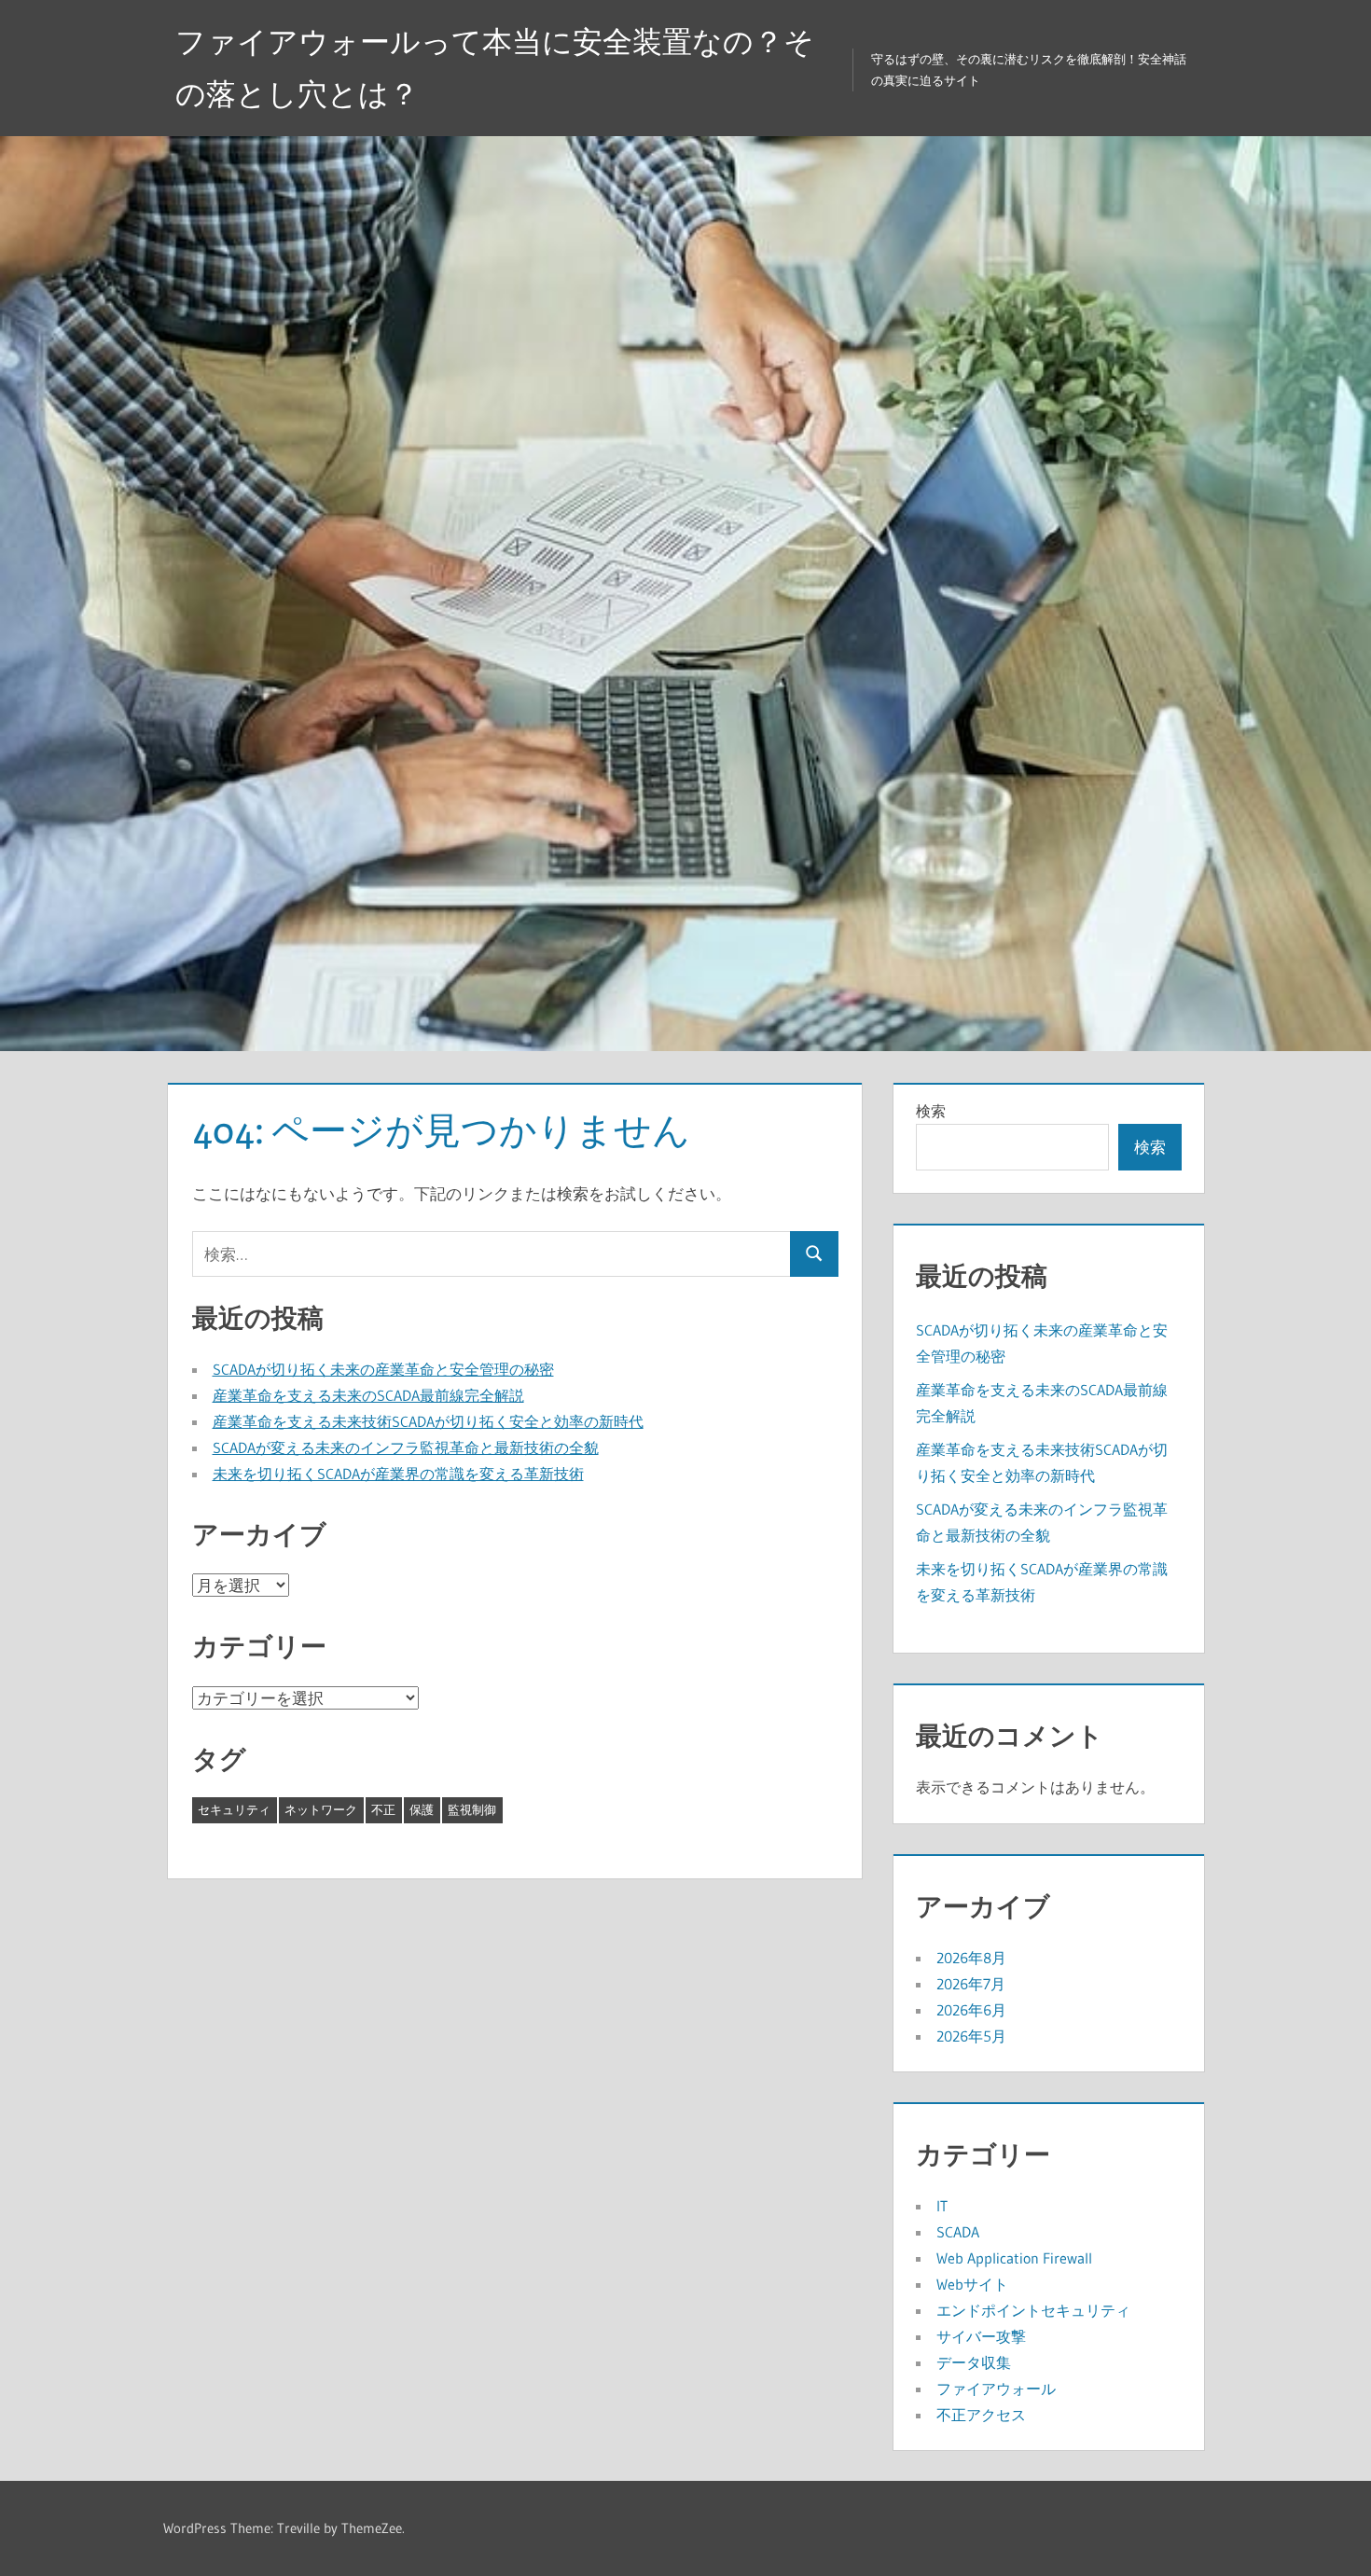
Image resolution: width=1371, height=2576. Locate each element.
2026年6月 (971, 2010)
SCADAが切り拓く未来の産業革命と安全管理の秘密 (383, 1369)
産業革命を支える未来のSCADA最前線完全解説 (368, 1395)
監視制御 (472, 1809)
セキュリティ (234, 1809)
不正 (383, 1809)
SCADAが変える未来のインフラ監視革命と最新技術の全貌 (406, 1447)
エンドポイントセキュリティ (1033, 2310)
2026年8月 (971, 1958)
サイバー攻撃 (981, 2336)
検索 (931, 1111)
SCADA (958, 2232)
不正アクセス (981, 2415)
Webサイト (972, 2284)
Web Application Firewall (1014, 2258)
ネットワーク (321, 1809)
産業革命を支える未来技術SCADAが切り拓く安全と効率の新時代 (428, 1421)
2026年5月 (971, 2036)
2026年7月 (971, 1984)
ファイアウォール (996, 2389)
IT (942, 2206)
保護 (422, 1809)
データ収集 (974, 2362)
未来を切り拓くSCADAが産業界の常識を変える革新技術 (398, 1474)
